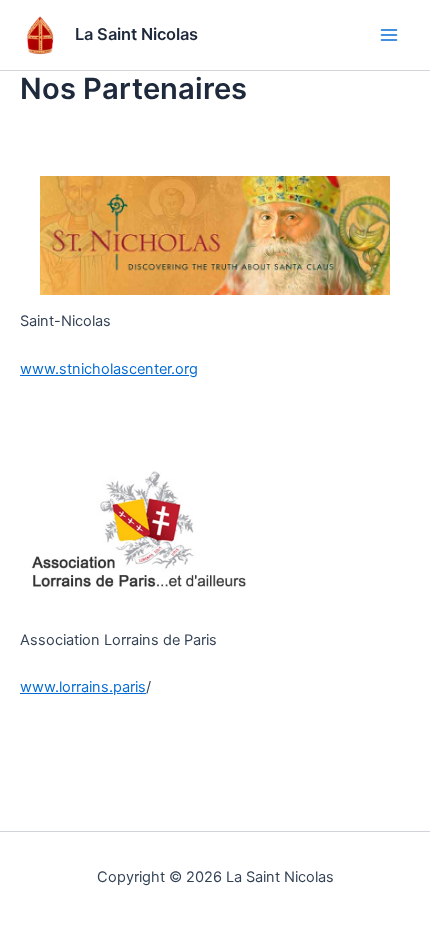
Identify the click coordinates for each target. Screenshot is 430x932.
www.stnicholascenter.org (109, 369)
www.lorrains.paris (83, 687)
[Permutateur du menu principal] (389, 35)
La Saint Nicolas (136, 34)
